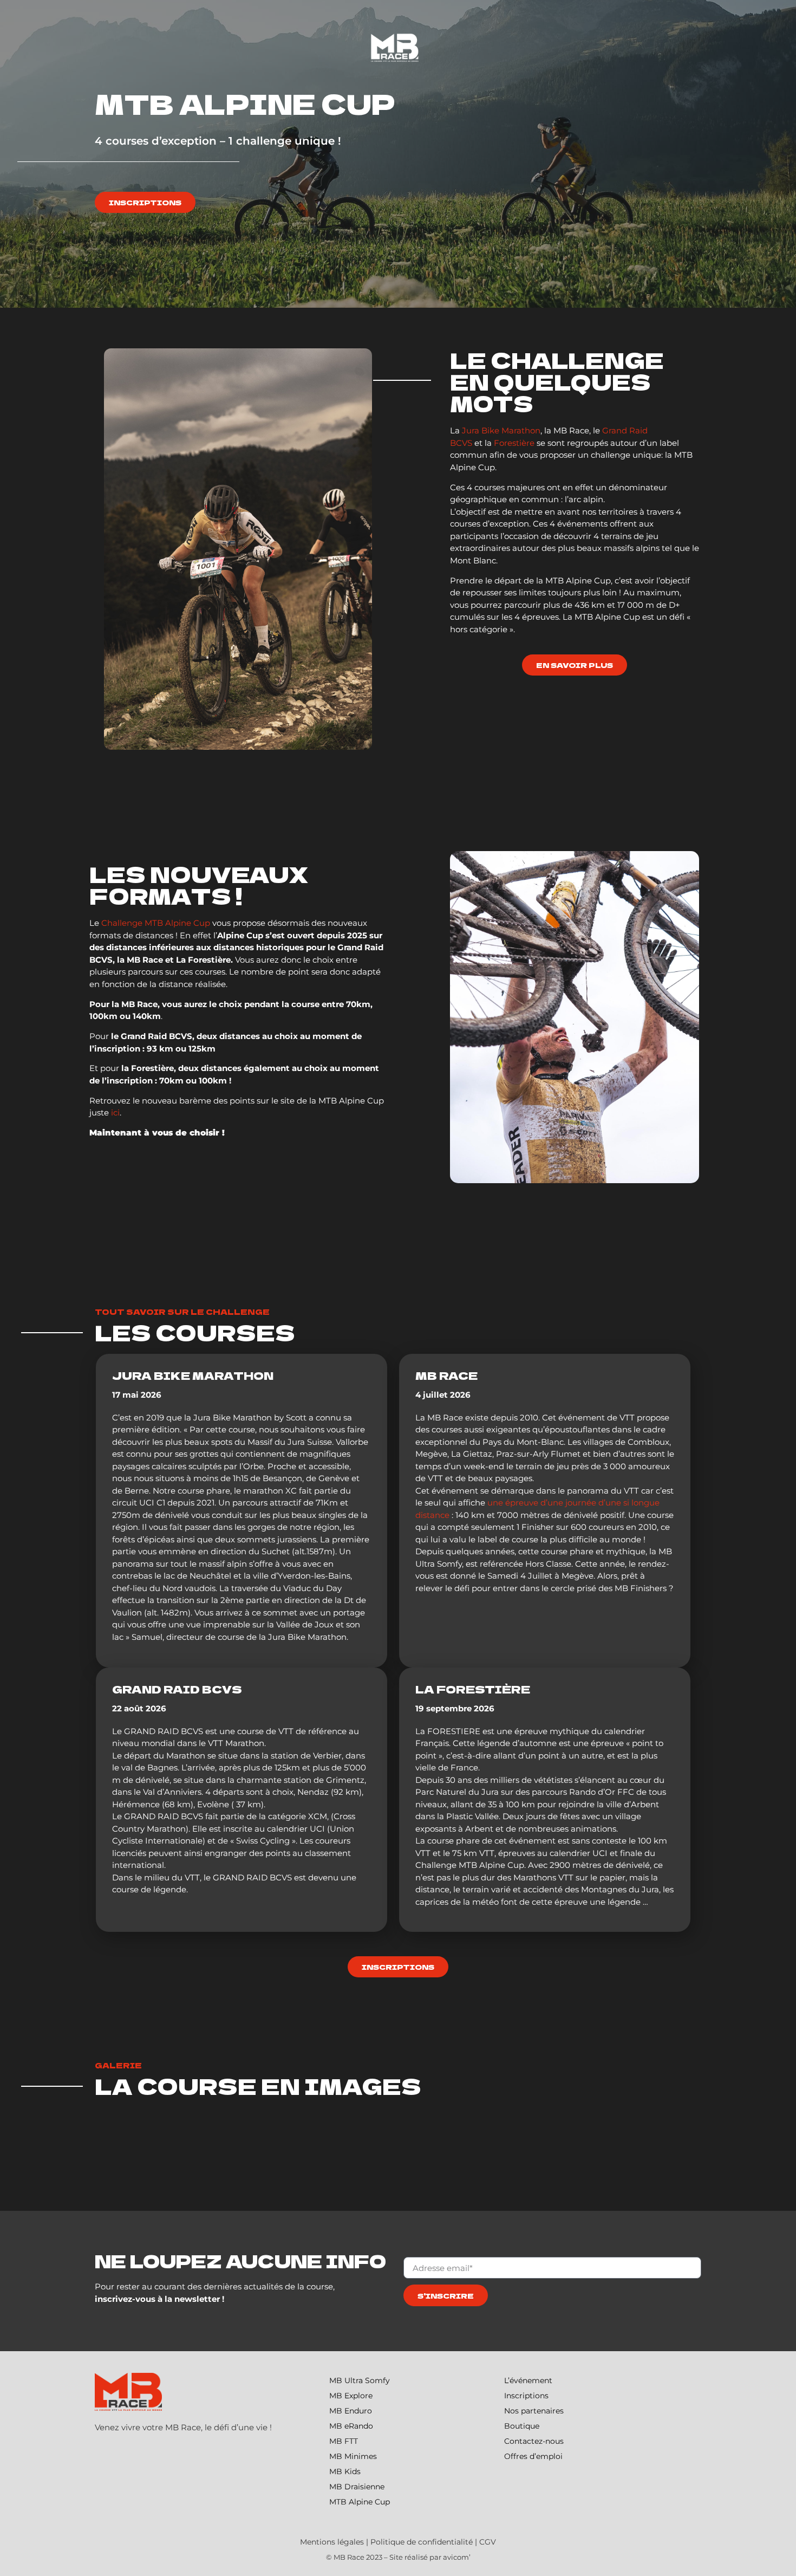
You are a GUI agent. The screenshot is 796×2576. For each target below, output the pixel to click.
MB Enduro (351, 2411)
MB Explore (351, 2396)
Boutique (522, 2426)
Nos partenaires (534, 2411)
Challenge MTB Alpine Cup (156, 923)
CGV (488, 2542)
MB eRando (351, 2426)
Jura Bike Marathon (501, 430)
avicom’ (457, 2557)
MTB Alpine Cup (360, 2502)
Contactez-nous (534, 2441)
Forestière (514, 443)
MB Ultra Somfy (360, 2380)
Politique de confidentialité (422, 2542)
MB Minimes (353, 2456)
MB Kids (345, 2471)
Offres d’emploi (533, 2456)
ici (115, 1112)
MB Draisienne (357, 2487)
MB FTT (344, 2441)
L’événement (528, 2380)
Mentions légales (332, 2542)
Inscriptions (526, 2396)
